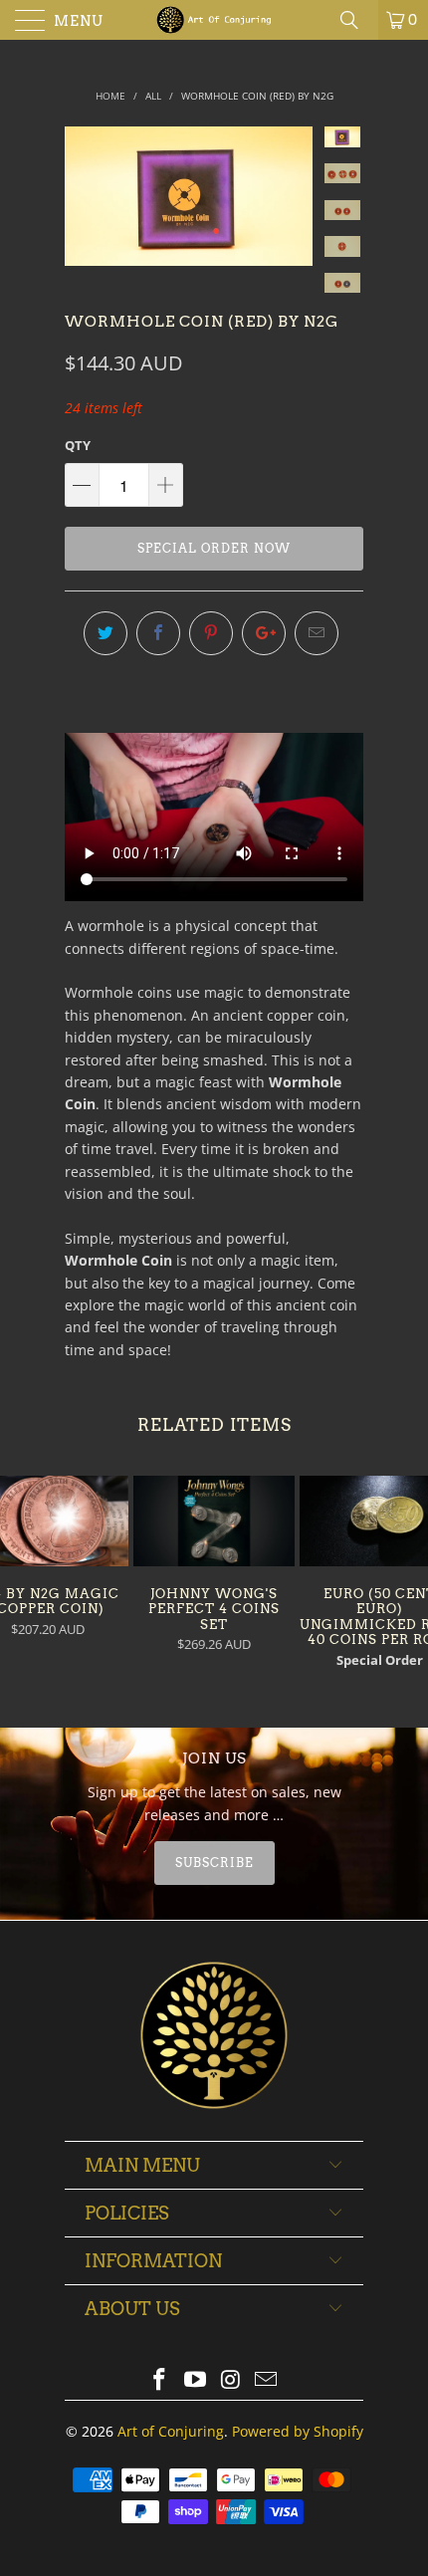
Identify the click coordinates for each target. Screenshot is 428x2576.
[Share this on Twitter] (106, 633)
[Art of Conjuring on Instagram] (231, 2380)
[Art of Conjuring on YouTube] (195, 2380)
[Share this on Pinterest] (211, 633)
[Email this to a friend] (317, 633)
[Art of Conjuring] (214, 20)
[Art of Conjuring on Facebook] (160, 2380)
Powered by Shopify (298, 2431)
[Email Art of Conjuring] (267, 2380)
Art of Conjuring (171, 2431)
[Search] (356, 20)
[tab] (214, 1863)
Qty (78, 445)
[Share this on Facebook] (158, 633)
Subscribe (214, 1863)
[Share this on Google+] (264, 633)
